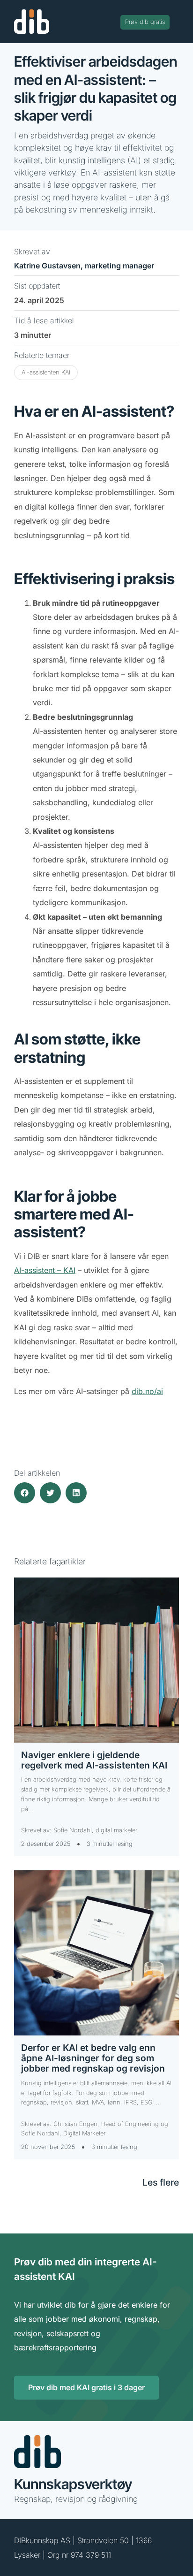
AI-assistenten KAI (46, 372)
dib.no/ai (147, 1391)
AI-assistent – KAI (45, 1270)
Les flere (161, 2182)
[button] (25, 1493)
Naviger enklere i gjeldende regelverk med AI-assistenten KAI (94, 1760)
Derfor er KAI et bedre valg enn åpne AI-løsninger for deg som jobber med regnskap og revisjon (93, 2058)
